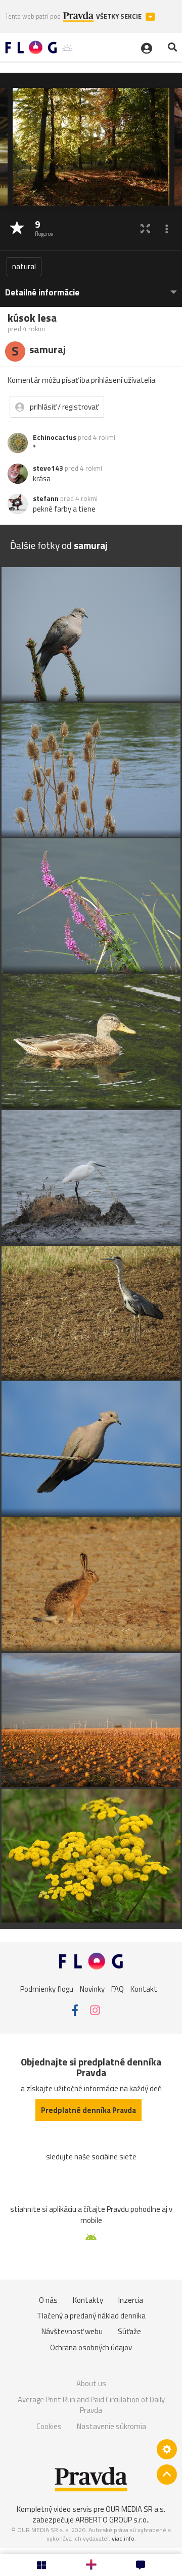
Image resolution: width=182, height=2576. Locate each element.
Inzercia (131, 2300)
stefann (46, 498)
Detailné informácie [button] (42, 293)
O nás (48, 2300)
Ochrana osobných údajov (91, 2347)
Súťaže (129, 2331)
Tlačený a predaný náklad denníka (91, 2316)
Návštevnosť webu (72, 2331)
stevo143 (48, 468)
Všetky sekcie (120, 16)
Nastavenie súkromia (111, 2426)
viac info (123, 2538)
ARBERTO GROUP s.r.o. (112, 2520)
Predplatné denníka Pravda (88, 2110)
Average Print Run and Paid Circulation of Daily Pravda (91, 2405)
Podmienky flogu (47, 1988)
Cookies (49, 2426)
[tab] (91, 288)
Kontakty (88, 2300)
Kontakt (144, 1988)
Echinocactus (55, 437)
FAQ (118, 1988)
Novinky (92, 1988)
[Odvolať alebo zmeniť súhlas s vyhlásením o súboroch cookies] (167, 2449)
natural (24, 266)
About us (91, 2383)
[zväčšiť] (145, 229)
